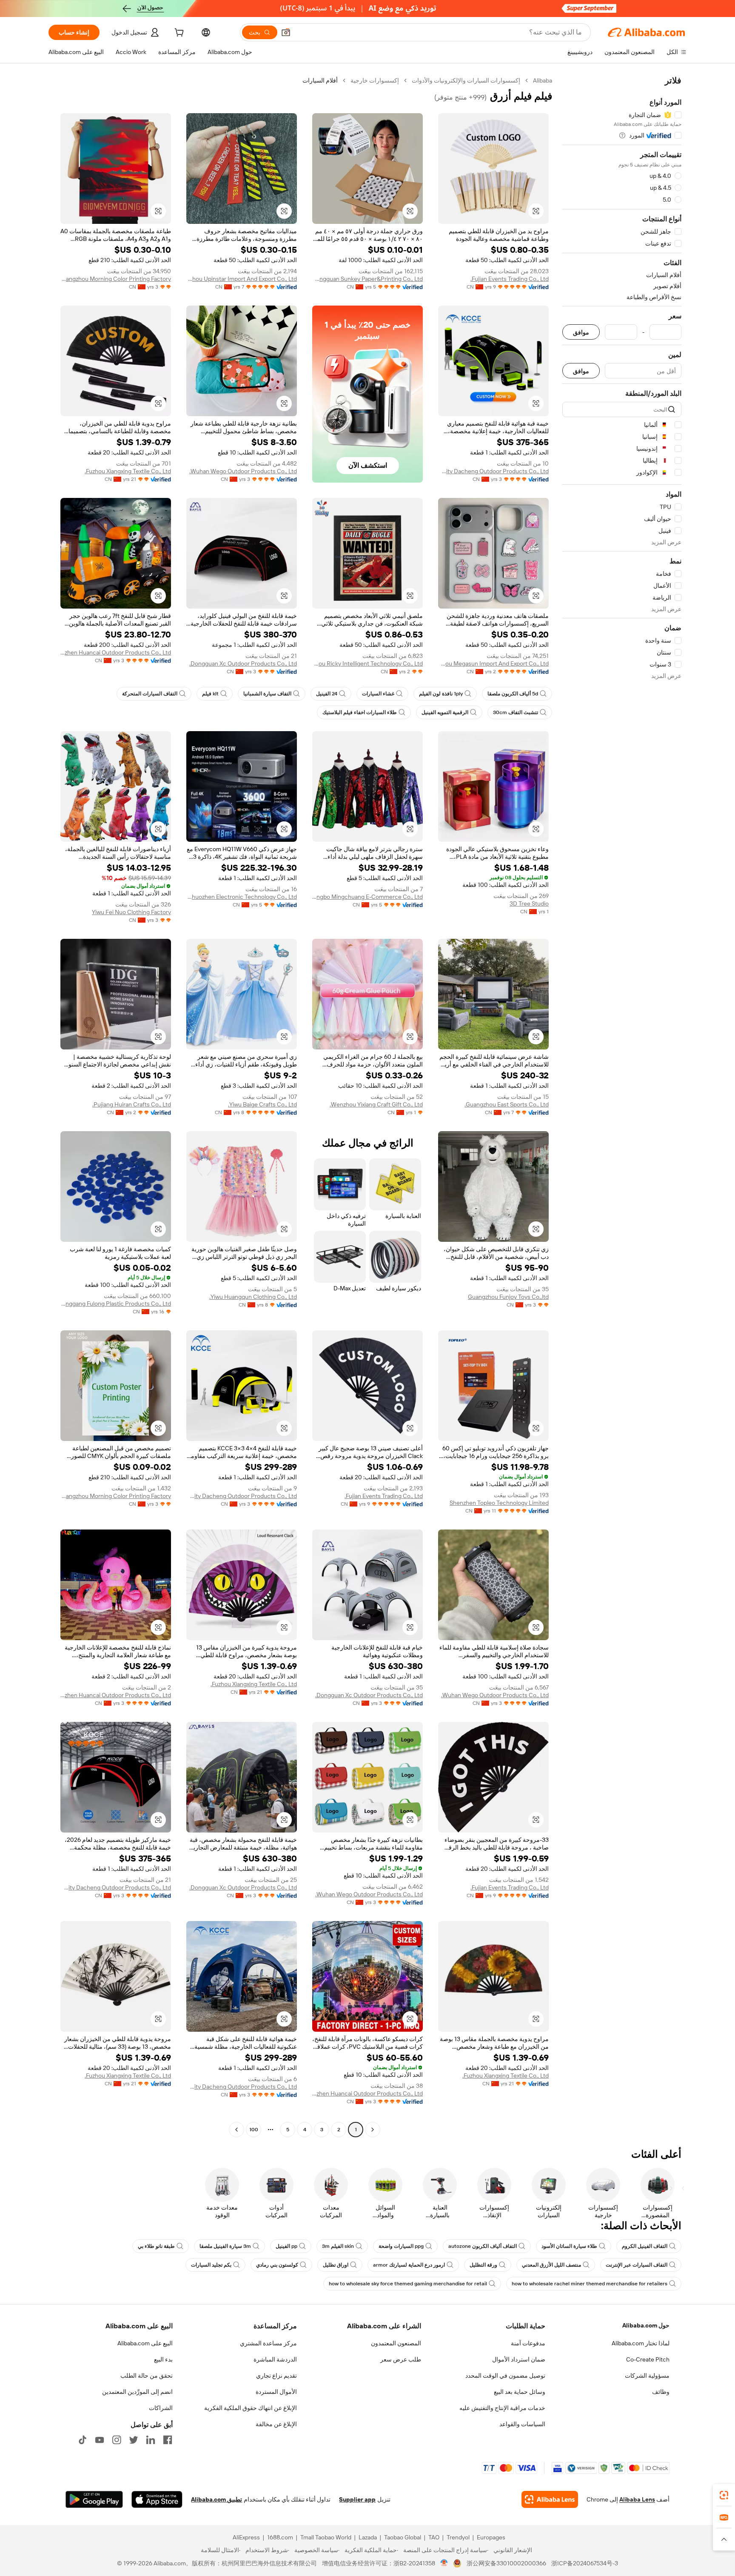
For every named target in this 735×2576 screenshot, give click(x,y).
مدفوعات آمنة (528, 2343)
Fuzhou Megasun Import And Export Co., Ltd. (493, 663)
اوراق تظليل (336, 2265)
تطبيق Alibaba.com (217, 2499)
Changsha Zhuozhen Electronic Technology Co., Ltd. (242, 897)
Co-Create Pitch (648, 2359)
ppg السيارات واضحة (401, 2246)
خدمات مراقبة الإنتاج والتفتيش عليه (502, 2408)
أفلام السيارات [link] (320, 80)
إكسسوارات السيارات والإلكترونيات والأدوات (466, 80)
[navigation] (622, 1106)
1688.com (280, 2537)
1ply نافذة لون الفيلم (441, 694)
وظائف (661, 2392)
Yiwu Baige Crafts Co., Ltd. (262, 1104)
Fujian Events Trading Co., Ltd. (510, 279)
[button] (286, 32)
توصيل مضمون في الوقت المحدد (505, 2376)
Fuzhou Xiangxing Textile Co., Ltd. (128, 471)
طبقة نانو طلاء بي (156, 2246)
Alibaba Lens (637, 2499)
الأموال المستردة (276, 2392)
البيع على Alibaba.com (145, 2343)
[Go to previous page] (373, 2130)
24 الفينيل (327, 694)
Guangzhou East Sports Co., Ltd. (507, 1104)
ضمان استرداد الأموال (519, 2359)
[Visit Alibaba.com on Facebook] (168, 2440)
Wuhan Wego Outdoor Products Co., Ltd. (243, 471)
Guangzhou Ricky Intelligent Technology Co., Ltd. (367, 663)
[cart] (178, 34)
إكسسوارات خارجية (375, 80)
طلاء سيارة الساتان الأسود (569, 2246)
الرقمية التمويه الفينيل (445, 712)
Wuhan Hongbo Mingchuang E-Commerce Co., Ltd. (367, 897)
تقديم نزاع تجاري (276, 2376)
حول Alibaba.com (646, 2325)
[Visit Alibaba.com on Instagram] (117, 2440)
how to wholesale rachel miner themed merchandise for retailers (590, 2284)
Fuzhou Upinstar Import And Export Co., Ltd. (242, 279)
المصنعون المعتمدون (396, 2343)
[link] (724, 2495)
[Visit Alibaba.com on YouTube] (100, 2440)
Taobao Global (403, 2537)
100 (254, 2130)
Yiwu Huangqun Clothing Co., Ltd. (253, 1297)
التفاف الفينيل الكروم (645, 2246)
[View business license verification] (444, 2563)
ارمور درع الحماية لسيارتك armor (409, 2265)
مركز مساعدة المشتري (268, 2343)
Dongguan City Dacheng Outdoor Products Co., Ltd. (493, 471)
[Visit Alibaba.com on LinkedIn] (151, 2440)
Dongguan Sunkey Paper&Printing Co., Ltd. (367, 279)
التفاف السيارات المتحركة (150, 694)
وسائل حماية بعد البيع (520, 2392)
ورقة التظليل (483, 2265)
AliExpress (246, 2537)
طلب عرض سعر (401, 2359)
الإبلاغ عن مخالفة (276, 2424)
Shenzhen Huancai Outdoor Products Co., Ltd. (116, 652)
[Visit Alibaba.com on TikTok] (83, 2440)
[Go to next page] (236, 2130)
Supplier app (357, 2499)
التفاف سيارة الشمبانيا (267, 694)
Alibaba (543, 80)
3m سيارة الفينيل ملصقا (225, 2246)
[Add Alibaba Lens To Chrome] (550, 2499)
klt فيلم (210, 694)
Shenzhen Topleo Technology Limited (499, 1503)
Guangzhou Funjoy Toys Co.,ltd (508, 1297)
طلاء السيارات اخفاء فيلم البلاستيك (360, 712)
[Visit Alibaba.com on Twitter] (134, 2440)
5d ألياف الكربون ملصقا (513, 694)
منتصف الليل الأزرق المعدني (551, 2265)
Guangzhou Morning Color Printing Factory (116, 279)
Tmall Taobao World (326, 2537)
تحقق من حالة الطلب (147, 2376)
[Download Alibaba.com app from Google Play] (94, 2499)
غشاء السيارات (378, 694)
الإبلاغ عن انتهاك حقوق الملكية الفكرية (251, 2408)
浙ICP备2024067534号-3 (585, 2563)
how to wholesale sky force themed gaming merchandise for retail (408, 2284)
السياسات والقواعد (522, 2424)
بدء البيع (163, 2359)
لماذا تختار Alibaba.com (641, 2343)
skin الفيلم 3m (338, 2246)
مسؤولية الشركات (647, 2376)
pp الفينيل (286, 2246)
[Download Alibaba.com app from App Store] (157, 2499)
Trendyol (458, 2537)
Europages (491, 2537)
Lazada (368, 2537)
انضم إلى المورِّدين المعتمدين (137, 2392)
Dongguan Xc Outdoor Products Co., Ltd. (243, 663)
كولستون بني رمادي (277, 2265)
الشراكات (161, 2408)
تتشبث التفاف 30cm (516, 712)
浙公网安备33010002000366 (506, 2563)
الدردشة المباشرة (275, 2359)
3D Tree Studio (529, 903)
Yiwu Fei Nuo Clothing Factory (131, 912)
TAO (434, 2537)
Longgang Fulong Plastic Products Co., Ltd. (116, 1304)
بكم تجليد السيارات (211, 2265)
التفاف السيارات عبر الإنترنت (637, 2265)
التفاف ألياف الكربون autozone (483, 2246)
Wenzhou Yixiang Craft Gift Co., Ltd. (376, 1104)
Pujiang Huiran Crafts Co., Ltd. (132, 1104)
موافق (581, 332)
